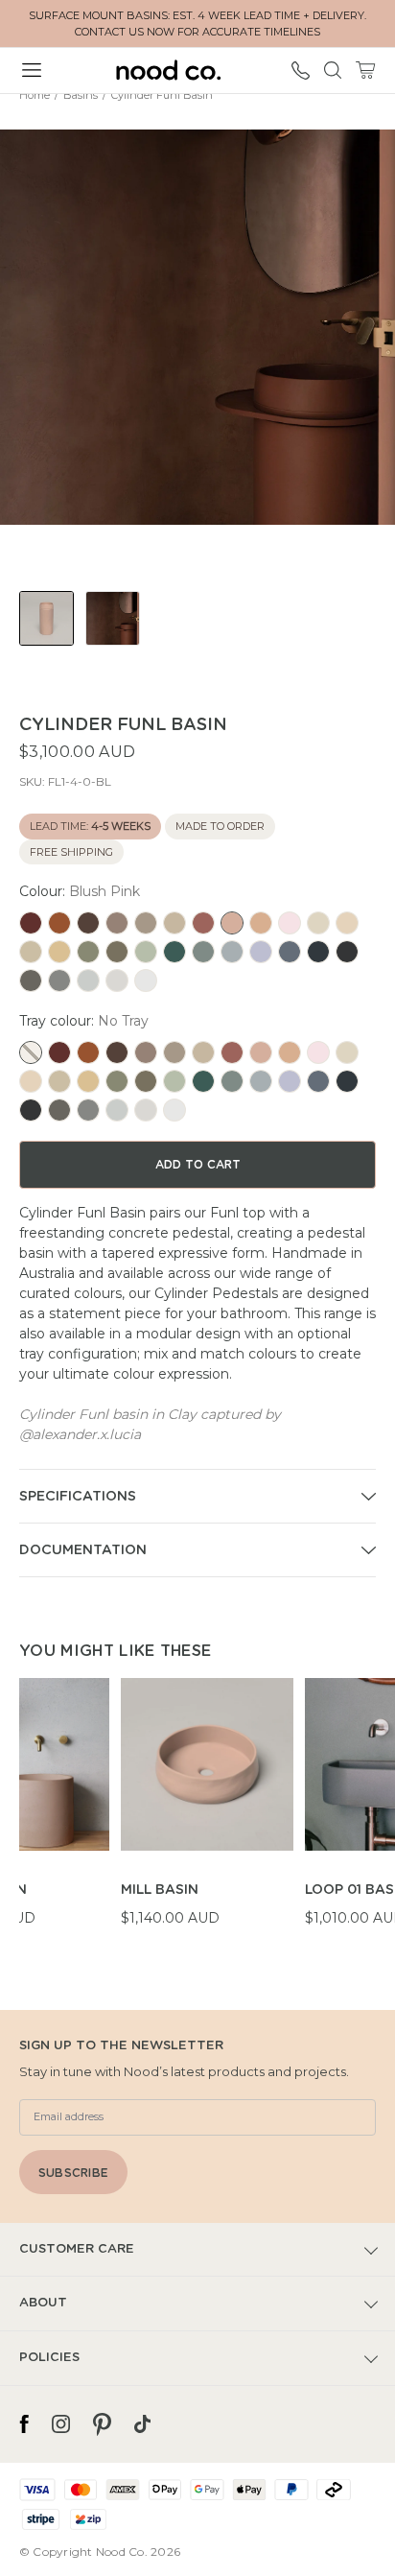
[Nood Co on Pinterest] (102, 2424)
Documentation (83, 1550)
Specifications (78, 1497)
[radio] (31, 923)
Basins (81, 95)
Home (35, 95)
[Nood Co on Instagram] (61, 2424)
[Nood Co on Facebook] (24, 2424)
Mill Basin (160, 1890)
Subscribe (73, 2173)
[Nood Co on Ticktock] (142, 2424)
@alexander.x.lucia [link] (80, 1434)
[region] (207, 1813)
